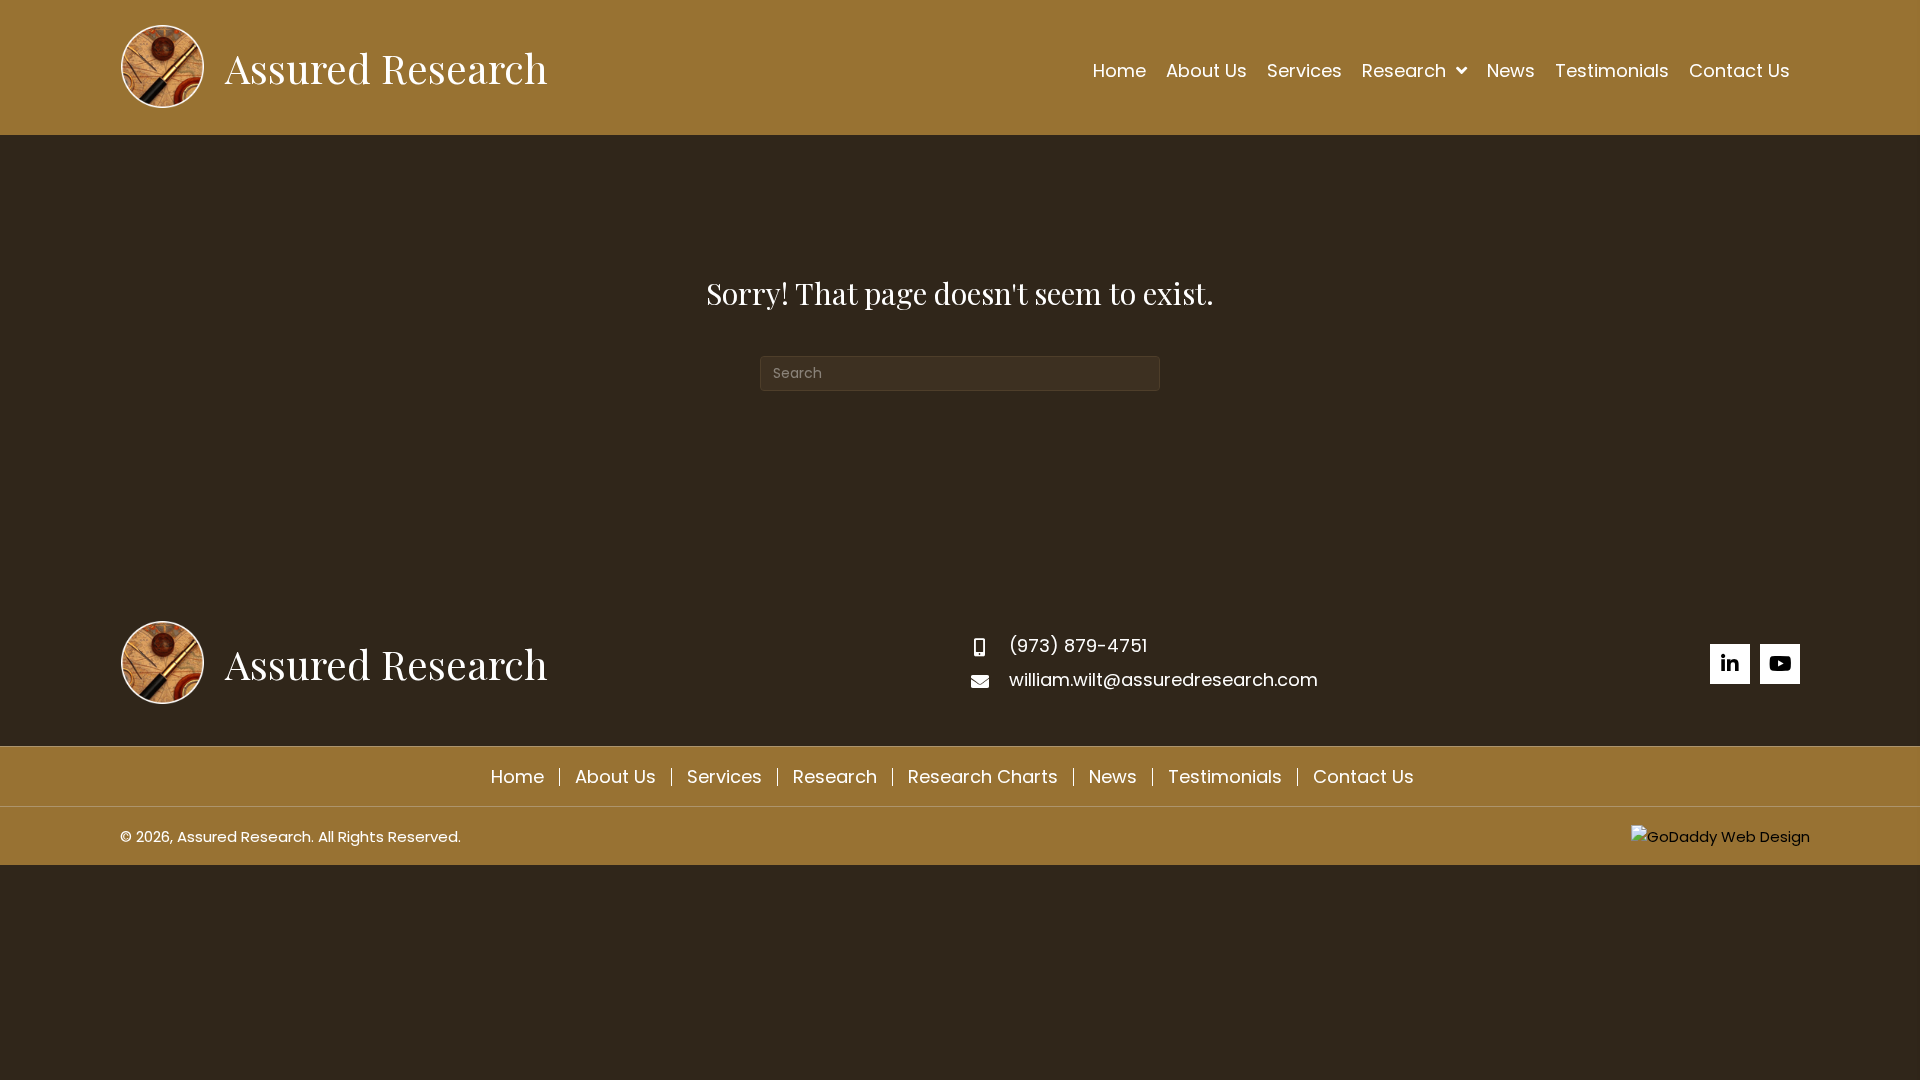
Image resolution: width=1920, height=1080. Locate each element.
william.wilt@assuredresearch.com (1163, 679)
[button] (1730, 664)
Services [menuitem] (724, 777)
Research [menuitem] (835, 777)
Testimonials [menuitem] (1225, 777)
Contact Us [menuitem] (1363, 777)
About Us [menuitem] (615, 777)
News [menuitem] (1113, 777)
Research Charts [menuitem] (983, 777)
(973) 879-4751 (1078, 645)
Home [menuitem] (517, 777)
